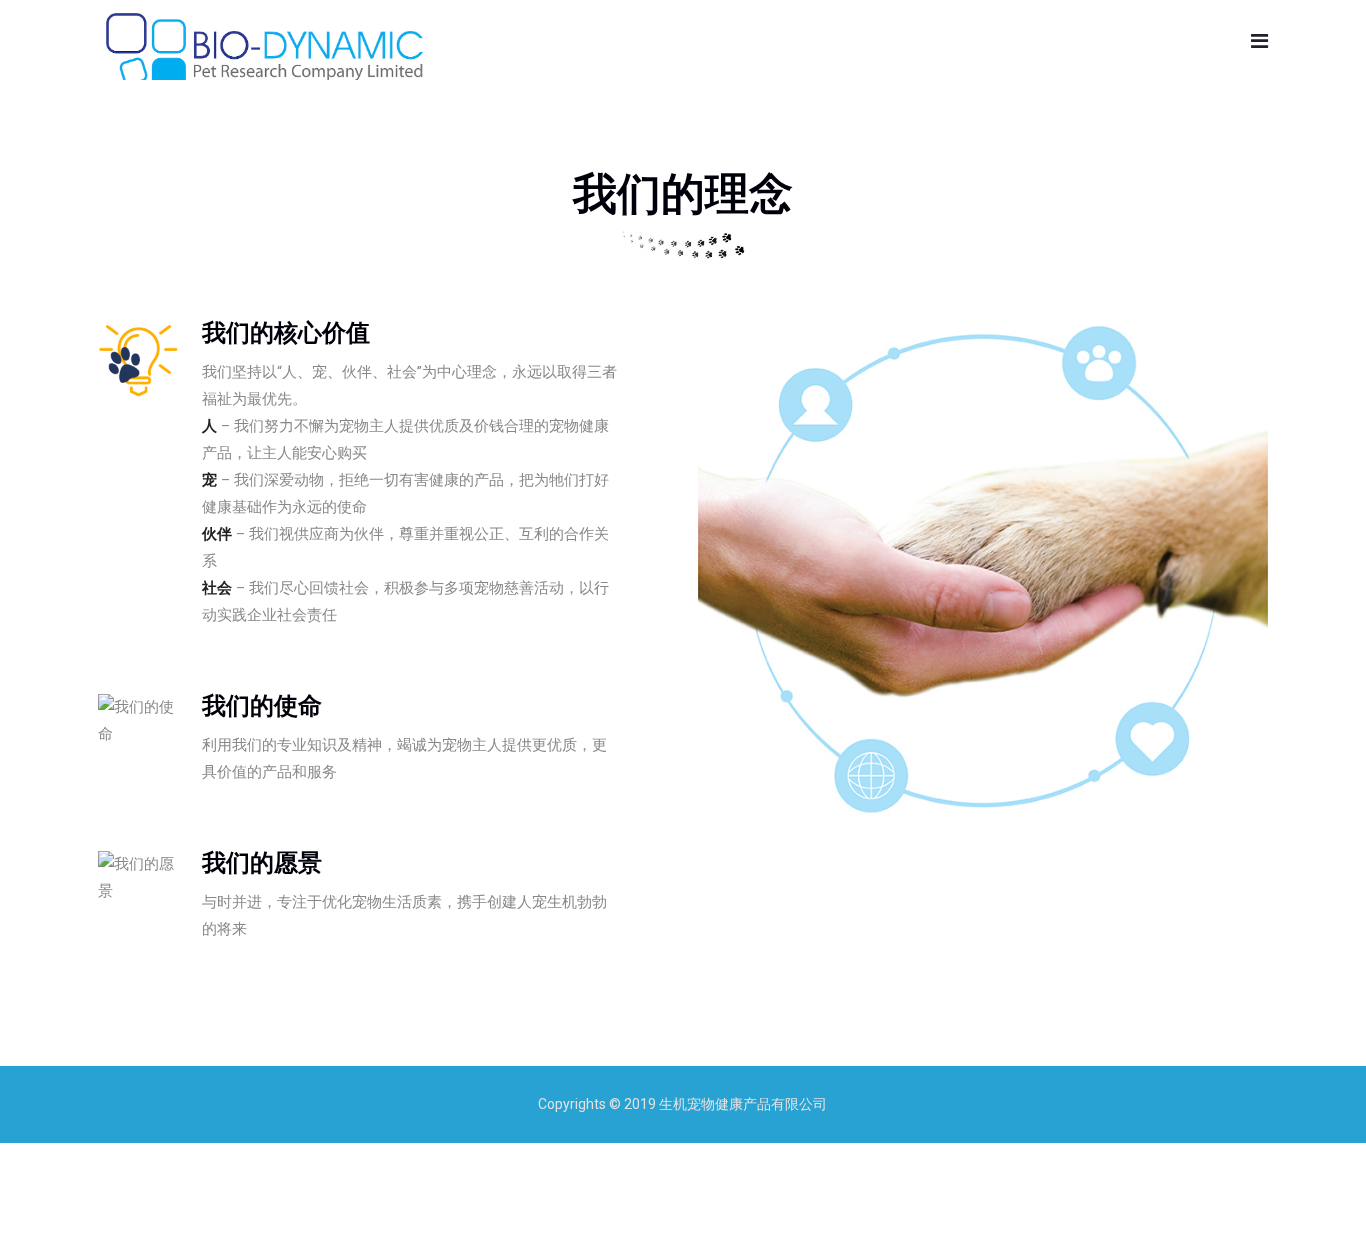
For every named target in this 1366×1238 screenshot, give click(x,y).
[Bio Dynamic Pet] (264, 54)
